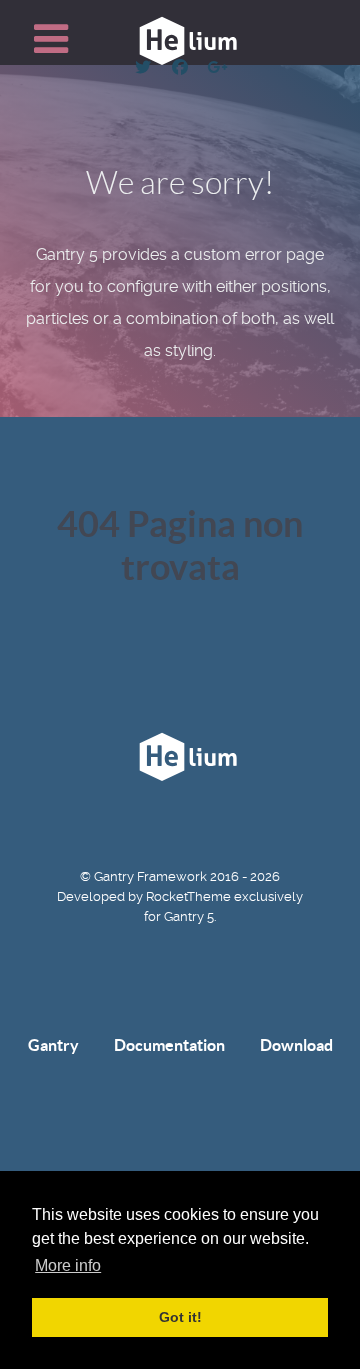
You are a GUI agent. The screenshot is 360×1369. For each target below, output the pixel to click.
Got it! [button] (180, 1317)
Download (296, 1045)
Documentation (169, 1045)
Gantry (53, 1045)
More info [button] (68, 1265)
